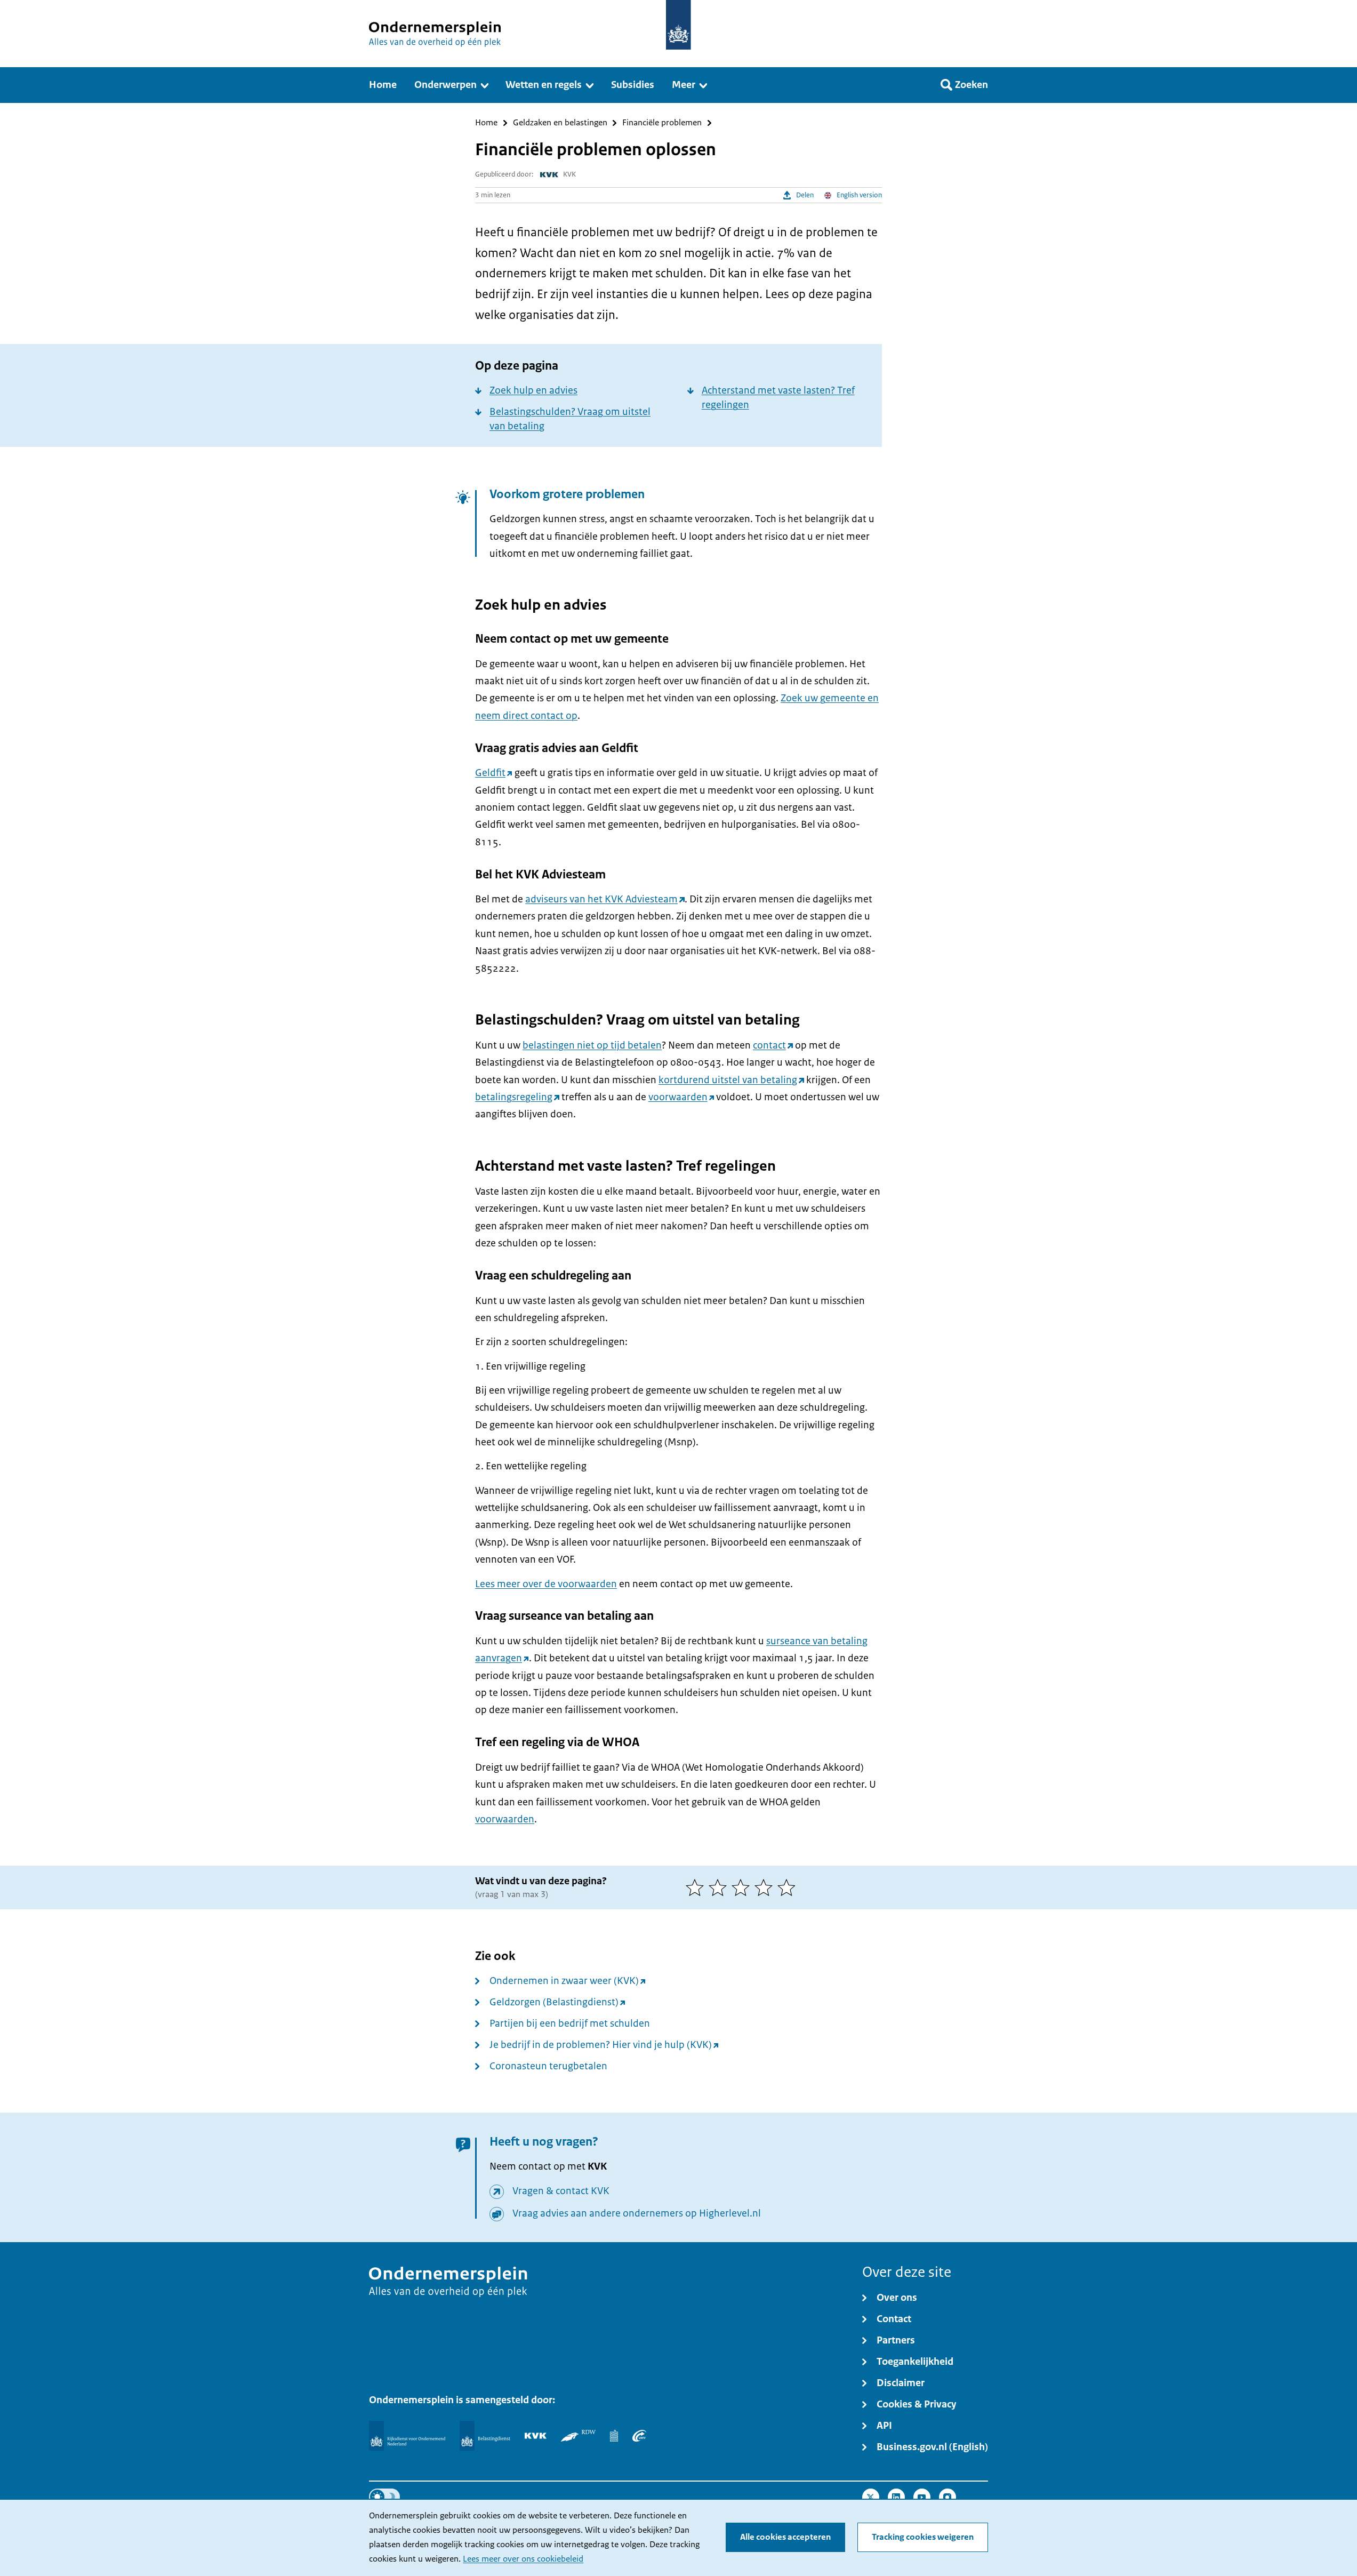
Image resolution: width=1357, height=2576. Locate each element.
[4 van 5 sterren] (766, 1887)
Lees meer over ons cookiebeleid (523, 2559)
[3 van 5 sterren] (743, 1887)
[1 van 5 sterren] (697, 1887)
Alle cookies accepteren (785, 2537)
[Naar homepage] (678, 25)
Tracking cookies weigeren (923, 2537)
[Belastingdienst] (485, 2436)
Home (486, 123)
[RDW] (578, 2436)
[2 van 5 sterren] (720, 1887)
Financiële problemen (662, 123)
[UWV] (639, 2436)
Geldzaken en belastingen (560, 123)
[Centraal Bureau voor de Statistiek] (614, 2436)
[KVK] (536, 2436)
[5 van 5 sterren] (789, 1887)
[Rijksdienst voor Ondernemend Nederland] (407, 2436)
